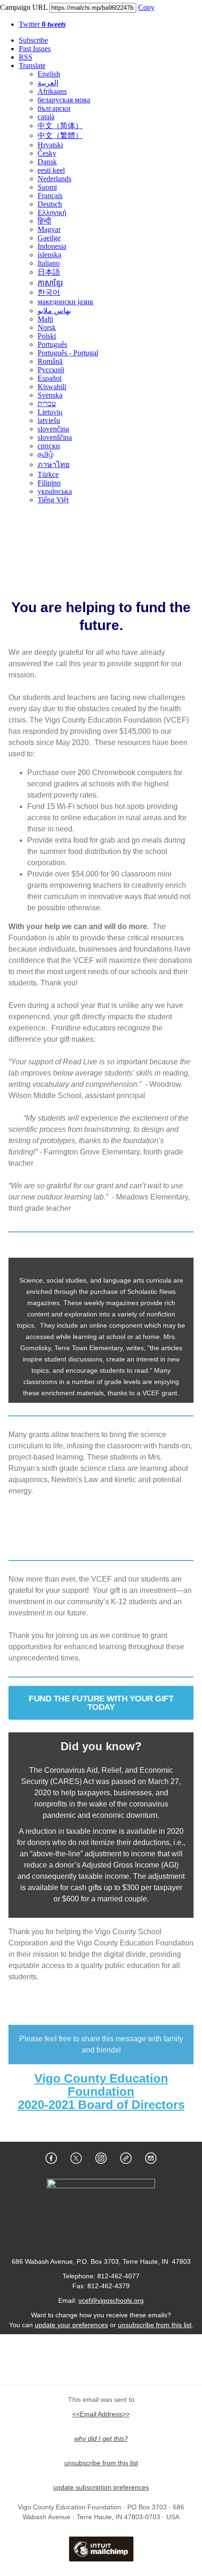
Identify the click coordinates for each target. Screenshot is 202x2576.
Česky (47, 153)
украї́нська (55, 491)
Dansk (47, 162)
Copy (146, 7)
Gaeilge (49, 238)
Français (50, 196)
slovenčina (53, 429)
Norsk (47, 327)
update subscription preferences (101, 2487)
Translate (32, 65)
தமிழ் (46, 454)
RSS (26, 57)
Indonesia (52, 246)
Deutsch (50, 204)
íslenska (49, 255)
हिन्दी (44, 221)
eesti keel (51, 170)
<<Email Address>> (101, 2414)
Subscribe (33, 40)
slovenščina (55, 437)
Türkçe (48, 474)
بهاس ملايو (54, 311)
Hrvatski (50, 145)
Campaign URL (24, 7)
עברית (47, 404)
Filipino (49, 483)
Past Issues (35, 49)
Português (52, 344)
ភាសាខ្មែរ (50, 283)
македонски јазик (66, 302)
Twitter (42, 24)
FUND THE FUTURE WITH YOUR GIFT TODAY (101, 1703)
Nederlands (54, 179)
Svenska (50, 395)
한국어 (49, 292)
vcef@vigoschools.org (111, 2300)
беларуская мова (64, 100)
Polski (47, 336)
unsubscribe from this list (155, 2325)
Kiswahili (52, 387)
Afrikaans (52, 91)
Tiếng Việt (53, 500)
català (46, 117)
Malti (45, 319)
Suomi (47, 187)
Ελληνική (52, 212)
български (54, 108)
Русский (51, 370)
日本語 (49, 272)
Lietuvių (50, 412)
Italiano (49, 263)
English (49, 74)
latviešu (49, 420)
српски (49, 446)
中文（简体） (60, 126)
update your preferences (71, 2325)
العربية (48, 83)
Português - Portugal (68, 353)
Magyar (49, 229)
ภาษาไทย (54, 465)
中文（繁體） (60, 135)
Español (50, 378)
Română (50, 361)
